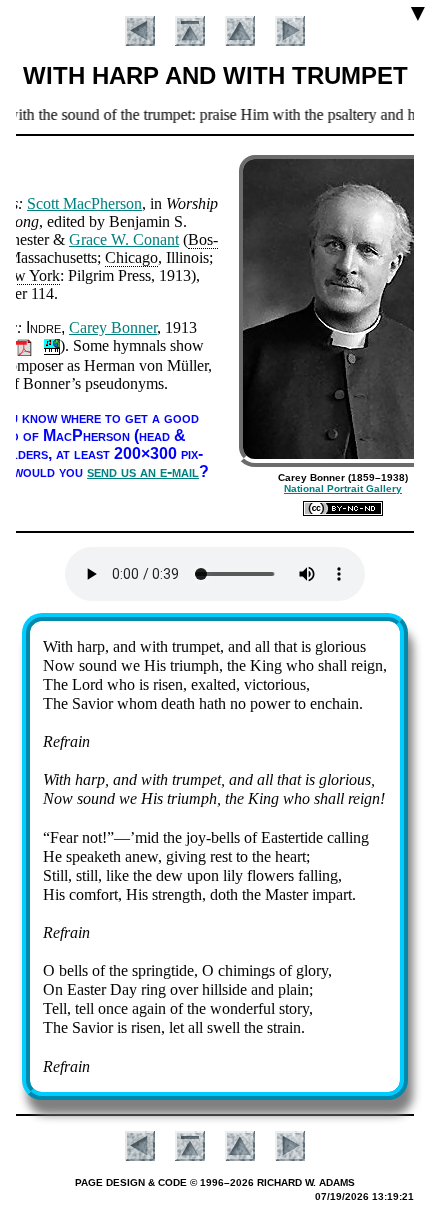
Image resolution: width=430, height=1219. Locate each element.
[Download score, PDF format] (23, 345)
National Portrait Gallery (343, 488)
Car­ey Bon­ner (113, 327)
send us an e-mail (143, 471)
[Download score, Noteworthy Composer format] (52, 345)
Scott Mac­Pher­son (84, 203)
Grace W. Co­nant (124, 239)
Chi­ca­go (131, 257)
